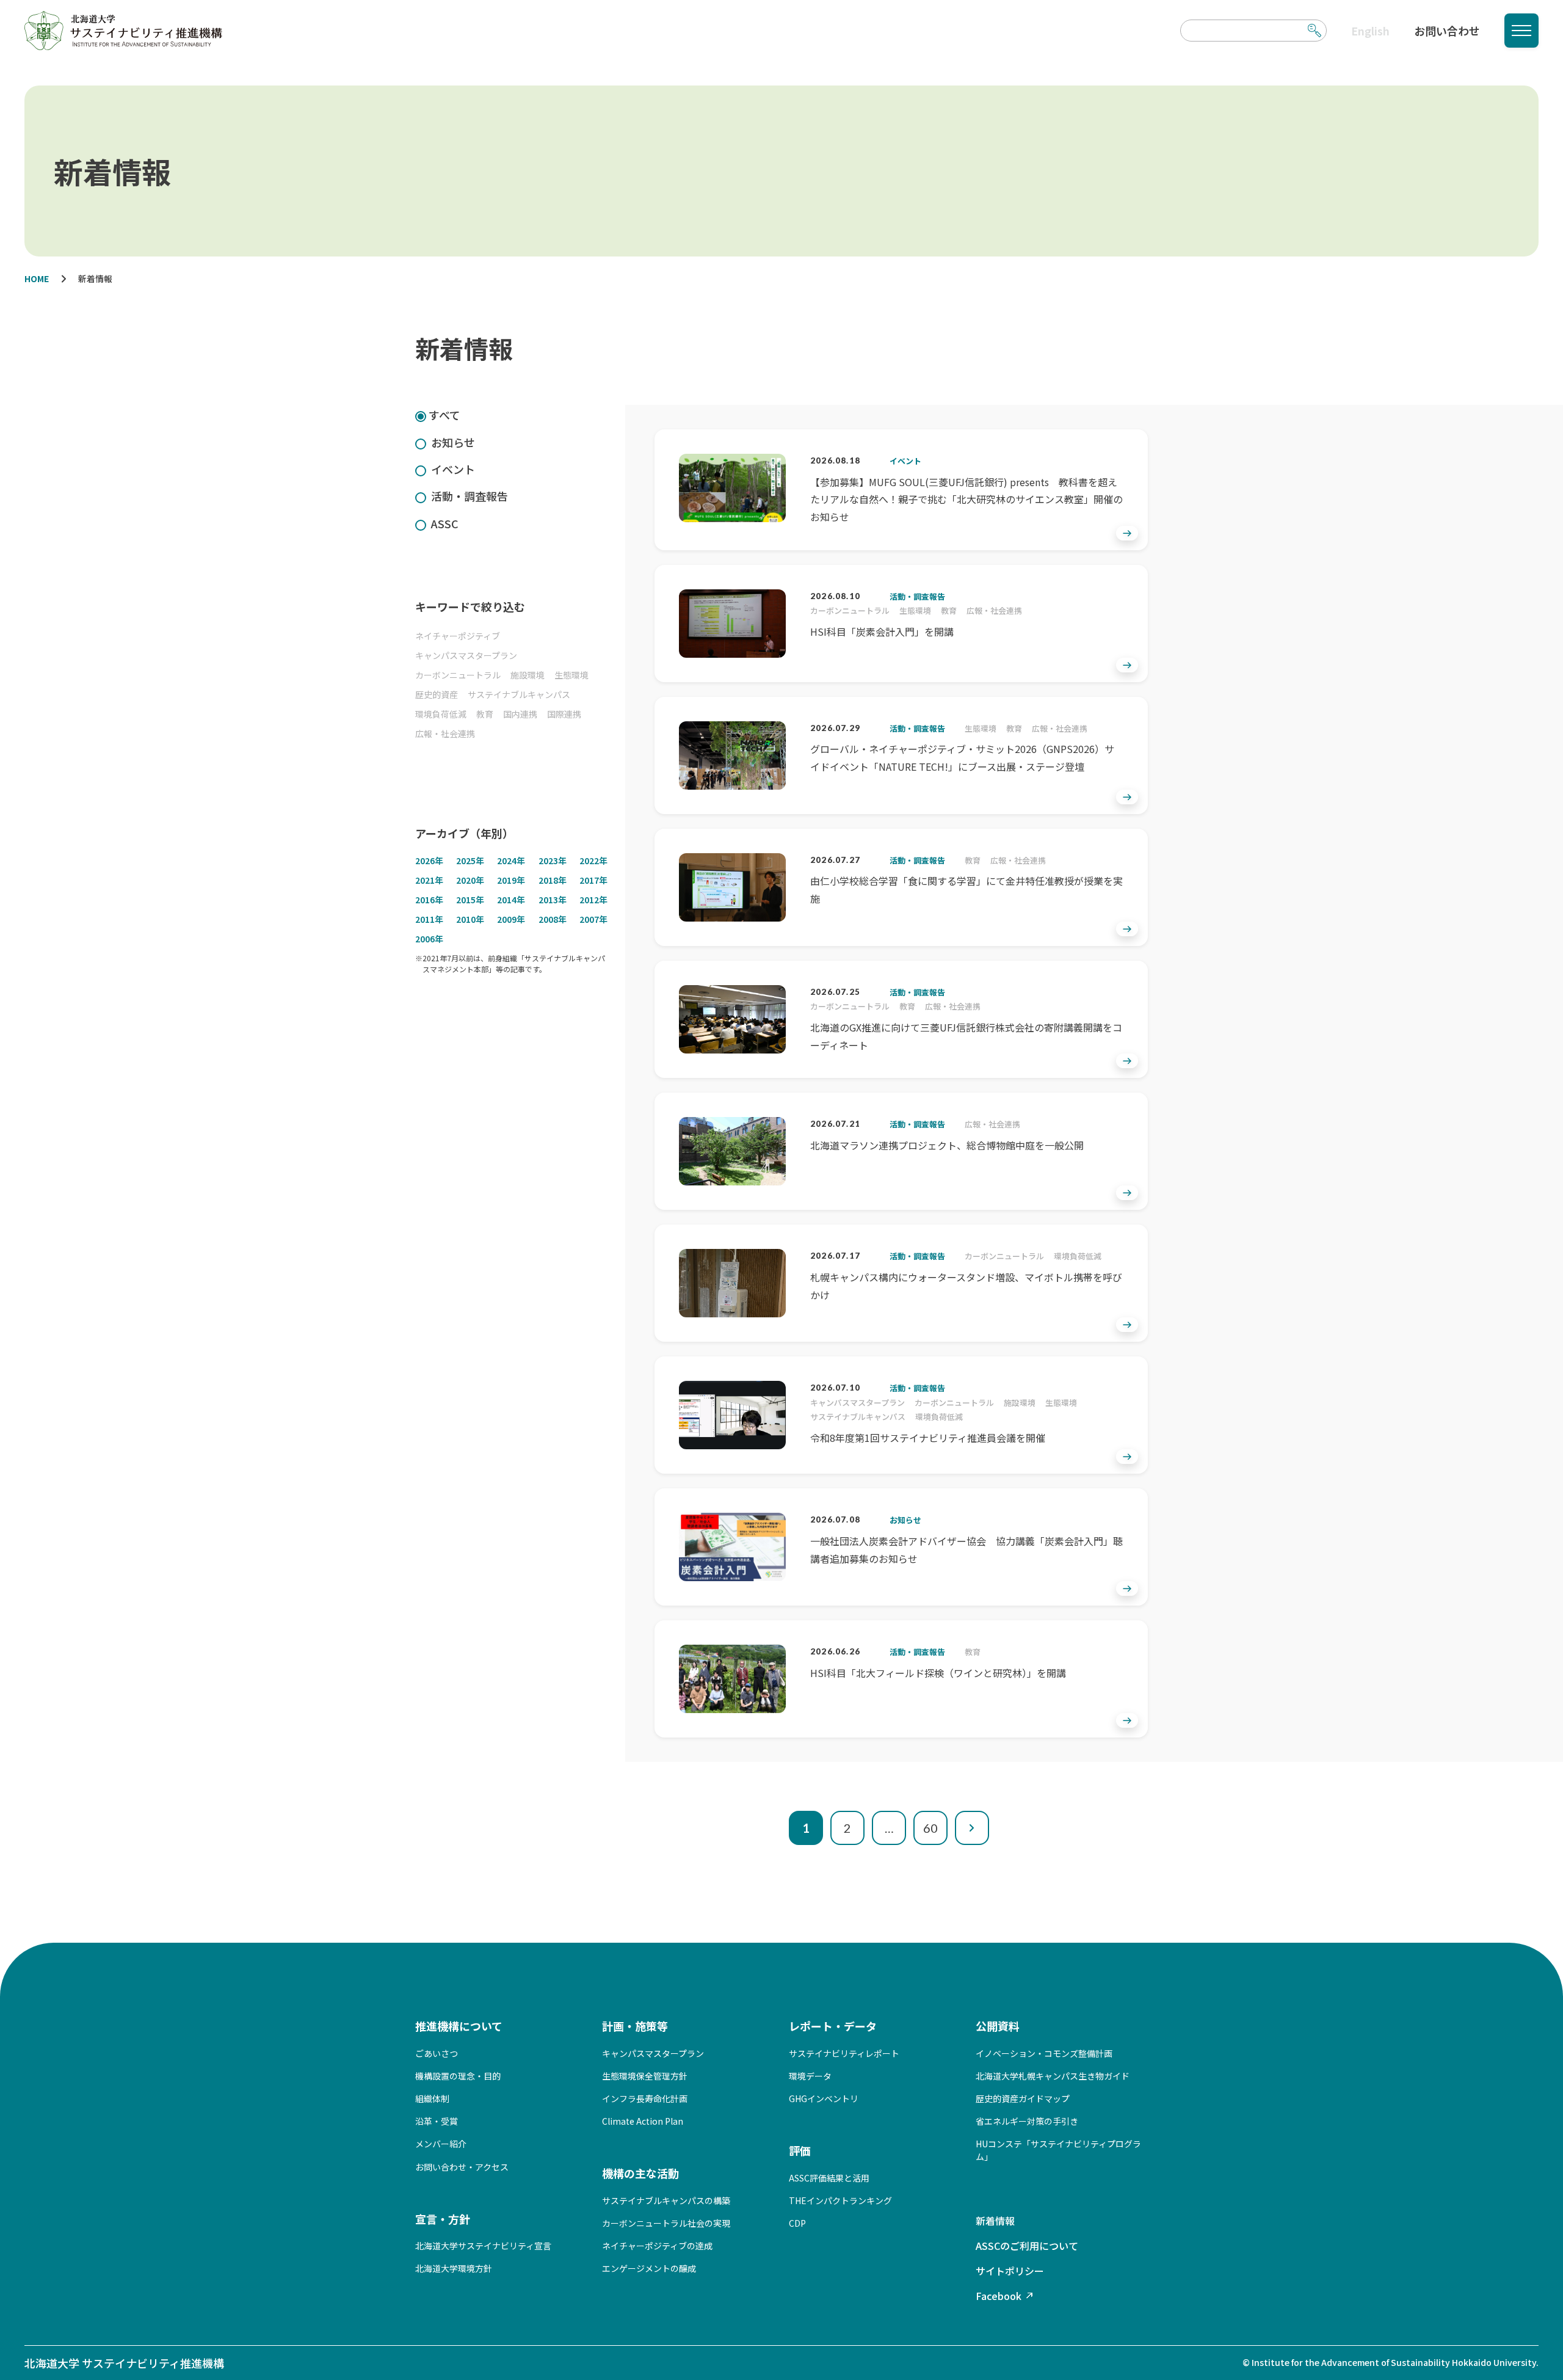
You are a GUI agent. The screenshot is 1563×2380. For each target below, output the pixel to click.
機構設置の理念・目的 (458, 2076)
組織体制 (432, 2098)
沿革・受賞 (437, 2121)
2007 (593, 919)
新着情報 (995, 2221)
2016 (429, 900)
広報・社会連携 (445, 733)
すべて (444, 415)
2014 (511, 900)
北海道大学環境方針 (454, 2268)
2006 (429, 939)
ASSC (445, 523)
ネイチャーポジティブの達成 (657, 2246)
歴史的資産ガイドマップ (1023, 2098)
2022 (593, 861)
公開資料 (998, 2026)
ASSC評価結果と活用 (829, 2178)
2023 (553, 861)
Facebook (999, 2296)
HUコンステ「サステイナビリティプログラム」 (1058, 2150)
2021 (429, 880)
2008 (553, 919)
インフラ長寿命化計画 (645, 2098)
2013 (553, 900)
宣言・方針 (443, 2219)
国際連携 (564, 714)
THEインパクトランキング (840, 2200)
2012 (593, 900)
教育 (485, 714)
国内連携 (520, 714)
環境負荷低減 (441, 714)
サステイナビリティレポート (844, 2053)
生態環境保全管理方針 (645, 2076)
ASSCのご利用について (1027, 2246)
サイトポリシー (1010, 2271)
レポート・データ (833, 2026)
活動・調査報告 (470, 496)
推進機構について (459, 2026)
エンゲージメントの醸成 (649, 2268)
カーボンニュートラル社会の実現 (666, 2223)
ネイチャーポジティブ (458, 636)
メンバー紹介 (441, 2144)
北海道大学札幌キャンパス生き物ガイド (1053, 2076)
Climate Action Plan (643, 2121)
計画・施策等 (635, 2026)
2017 (593, 880)
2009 (511, 919)
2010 (470, 919)
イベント (453, 469)
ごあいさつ (437, 2053)
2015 (470, 900)
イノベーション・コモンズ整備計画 (1044, 2053)
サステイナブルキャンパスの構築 (666, 2200)
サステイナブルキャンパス (519, 694)
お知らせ (453, 442)
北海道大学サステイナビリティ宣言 (483, 2246)
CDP (797, 2223)
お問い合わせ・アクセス (462, 2167)
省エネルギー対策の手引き (1027, 2121)
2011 (429, 919)
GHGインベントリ (824, 2098)
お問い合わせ (1447, 31)
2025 (470, 861)
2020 (470, 880)
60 (930, 1828)
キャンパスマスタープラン (466, 655)
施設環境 (528, 675)
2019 (511, 880)
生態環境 (571, 675)
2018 (553, 880)
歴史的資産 (437, 694)
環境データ (810, 2076)
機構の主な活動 (640, 2173)
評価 (800, 2150)
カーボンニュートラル (458, 675)
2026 (429, 861)
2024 (511, 861)
